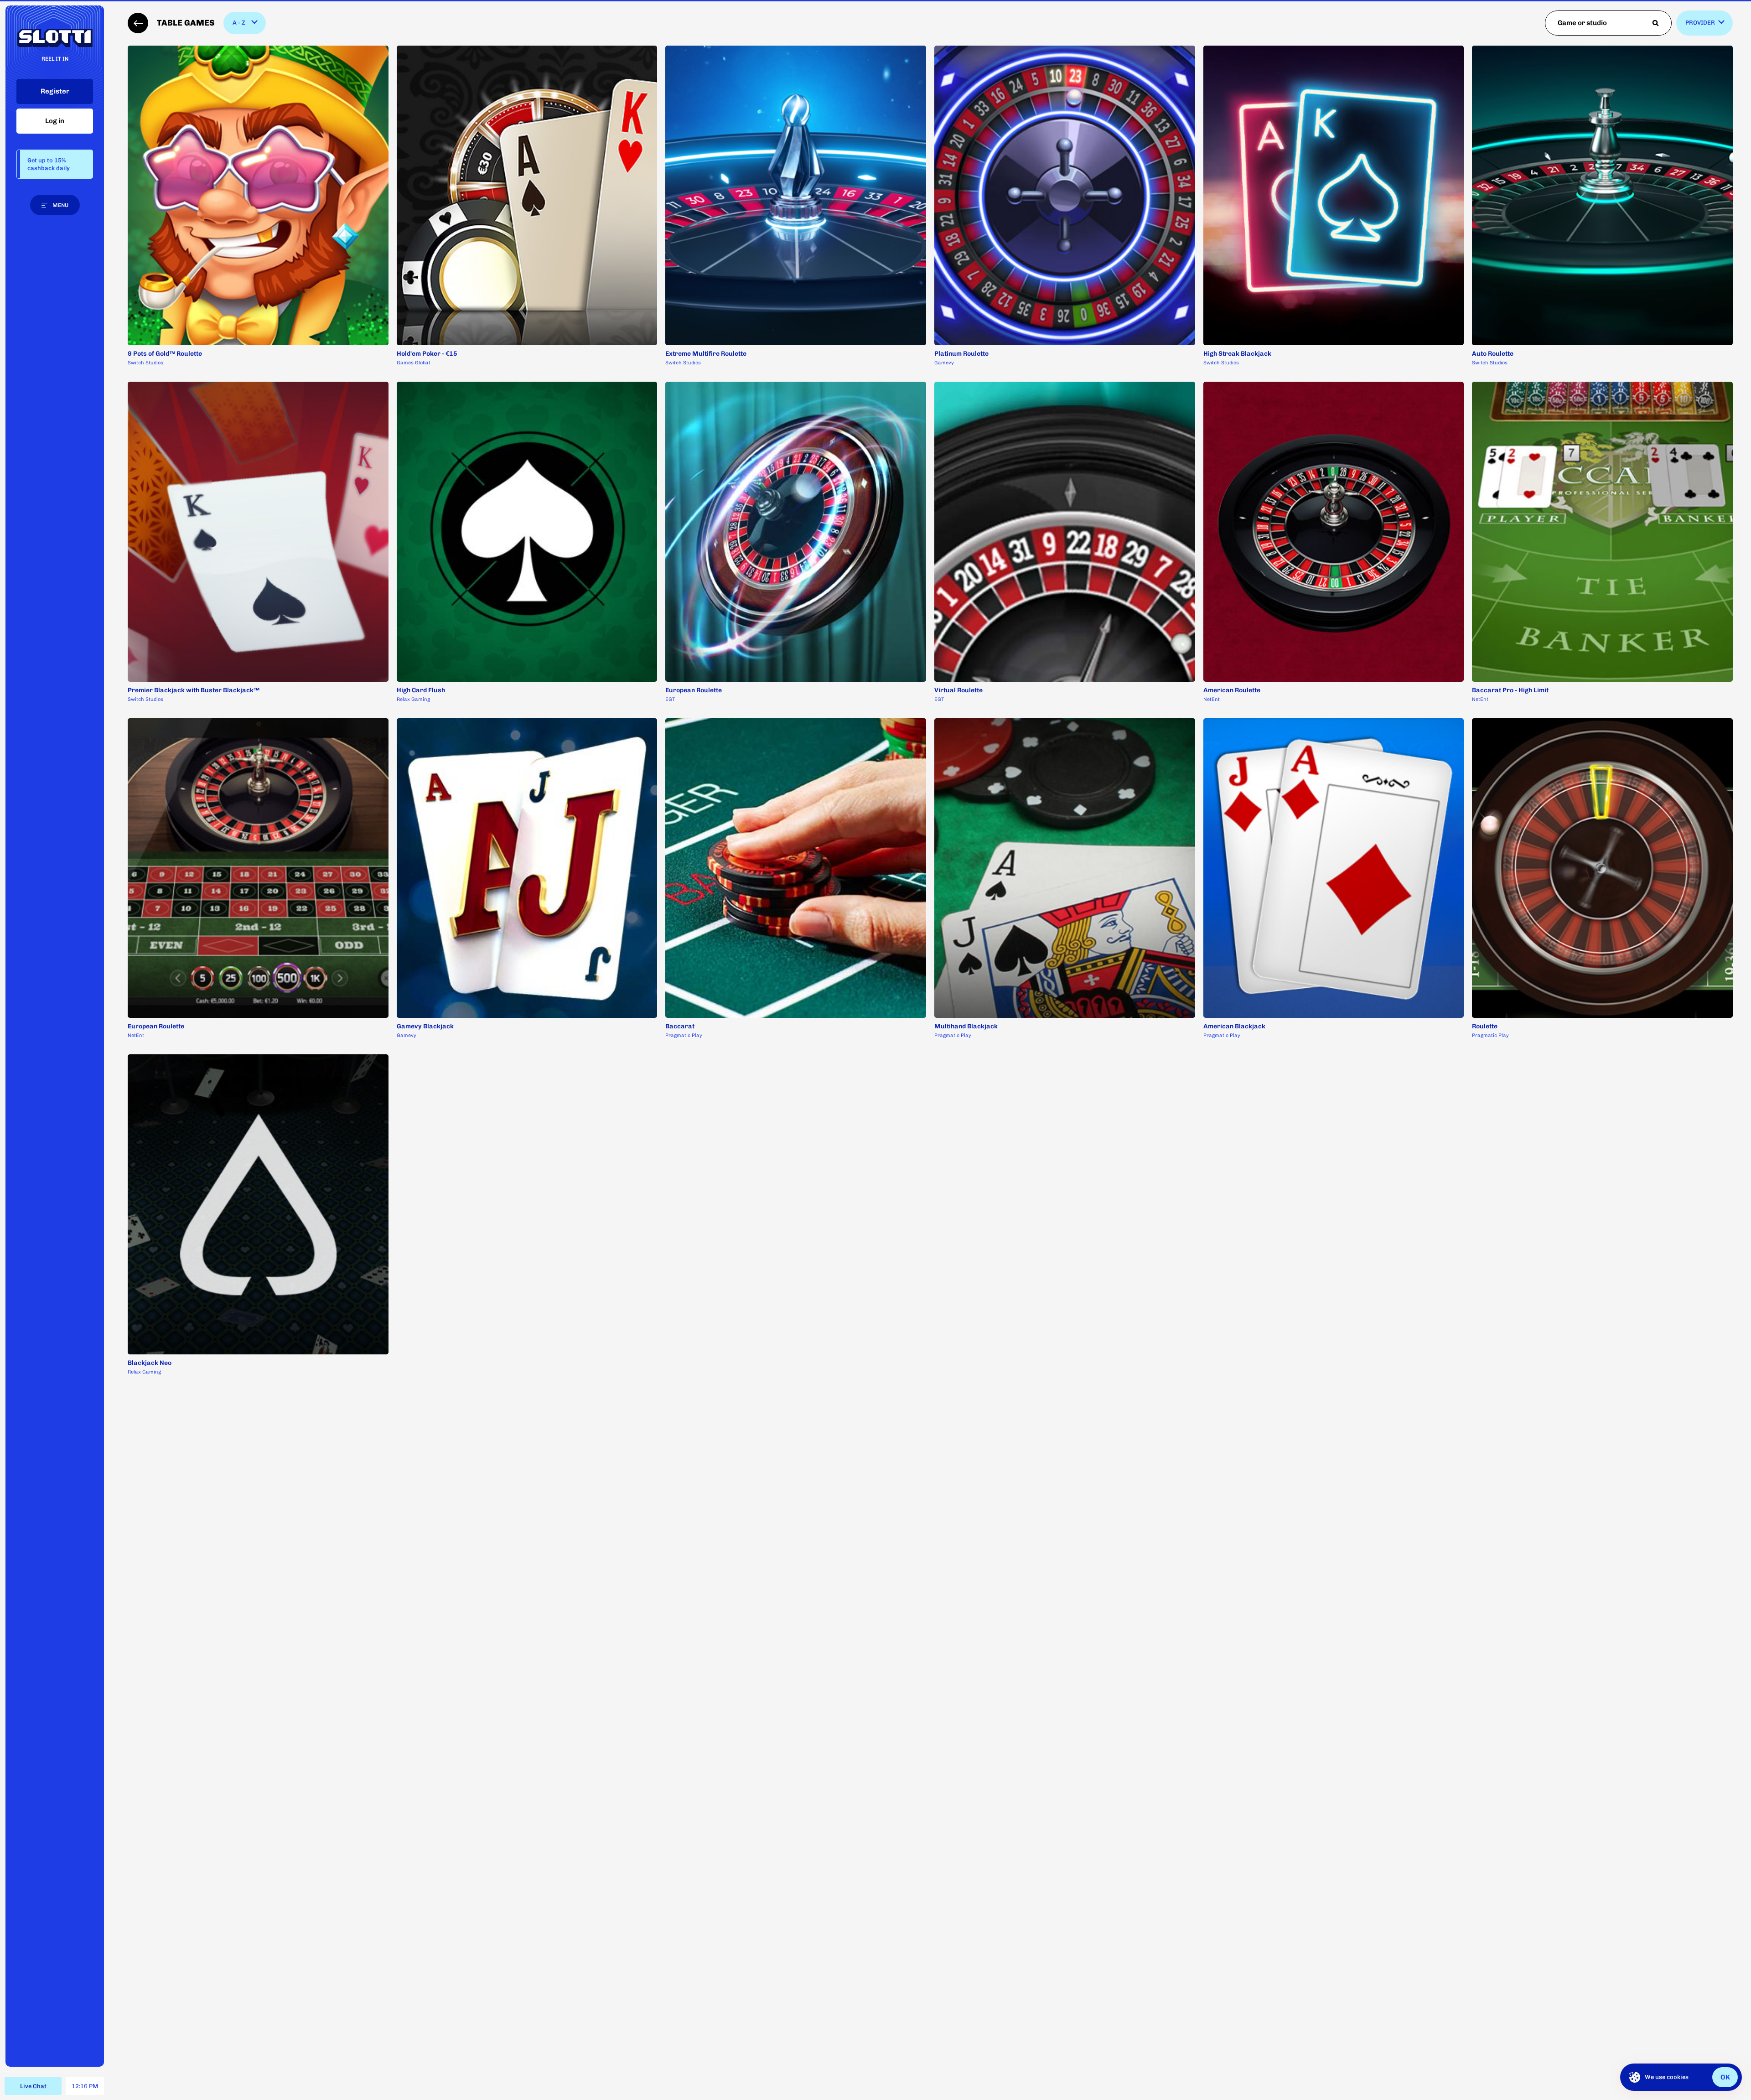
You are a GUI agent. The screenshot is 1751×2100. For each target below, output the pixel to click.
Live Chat (33, 2086)
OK (1725, 2077)
